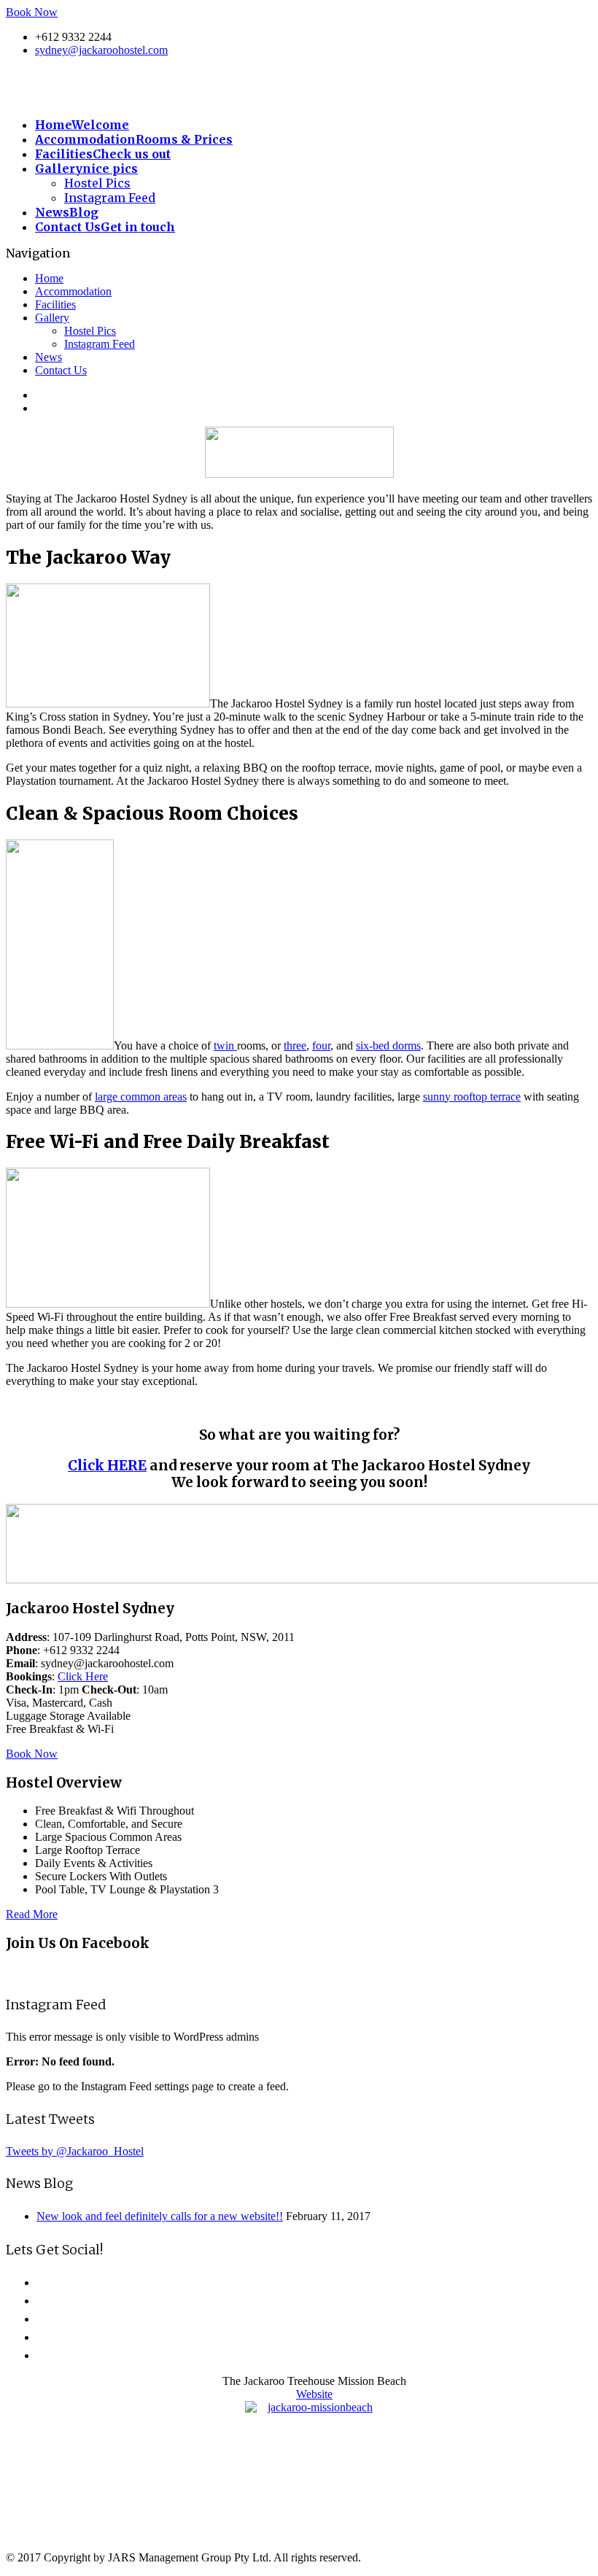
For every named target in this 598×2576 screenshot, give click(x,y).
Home (49, 278)
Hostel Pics (97, 183)
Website (314, 2394)
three (295, 1045)
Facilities (55, 304)
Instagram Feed (110, 198)
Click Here (83, 1676)
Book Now (32, 12)
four (321, 1045)
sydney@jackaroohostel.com (101, 50)
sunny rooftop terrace (472, 1097)
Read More (32, 1914)
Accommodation (73, 291)
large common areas (141, 1097)
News (48, 357)
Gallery (52, 318)
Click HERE (107, 1466)
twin (225, 1045)
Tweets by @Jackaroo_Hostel (75, 2151)
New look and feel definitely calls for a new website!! (160, 2216)
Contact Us (61, 370)
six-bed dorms (388, 1045)
